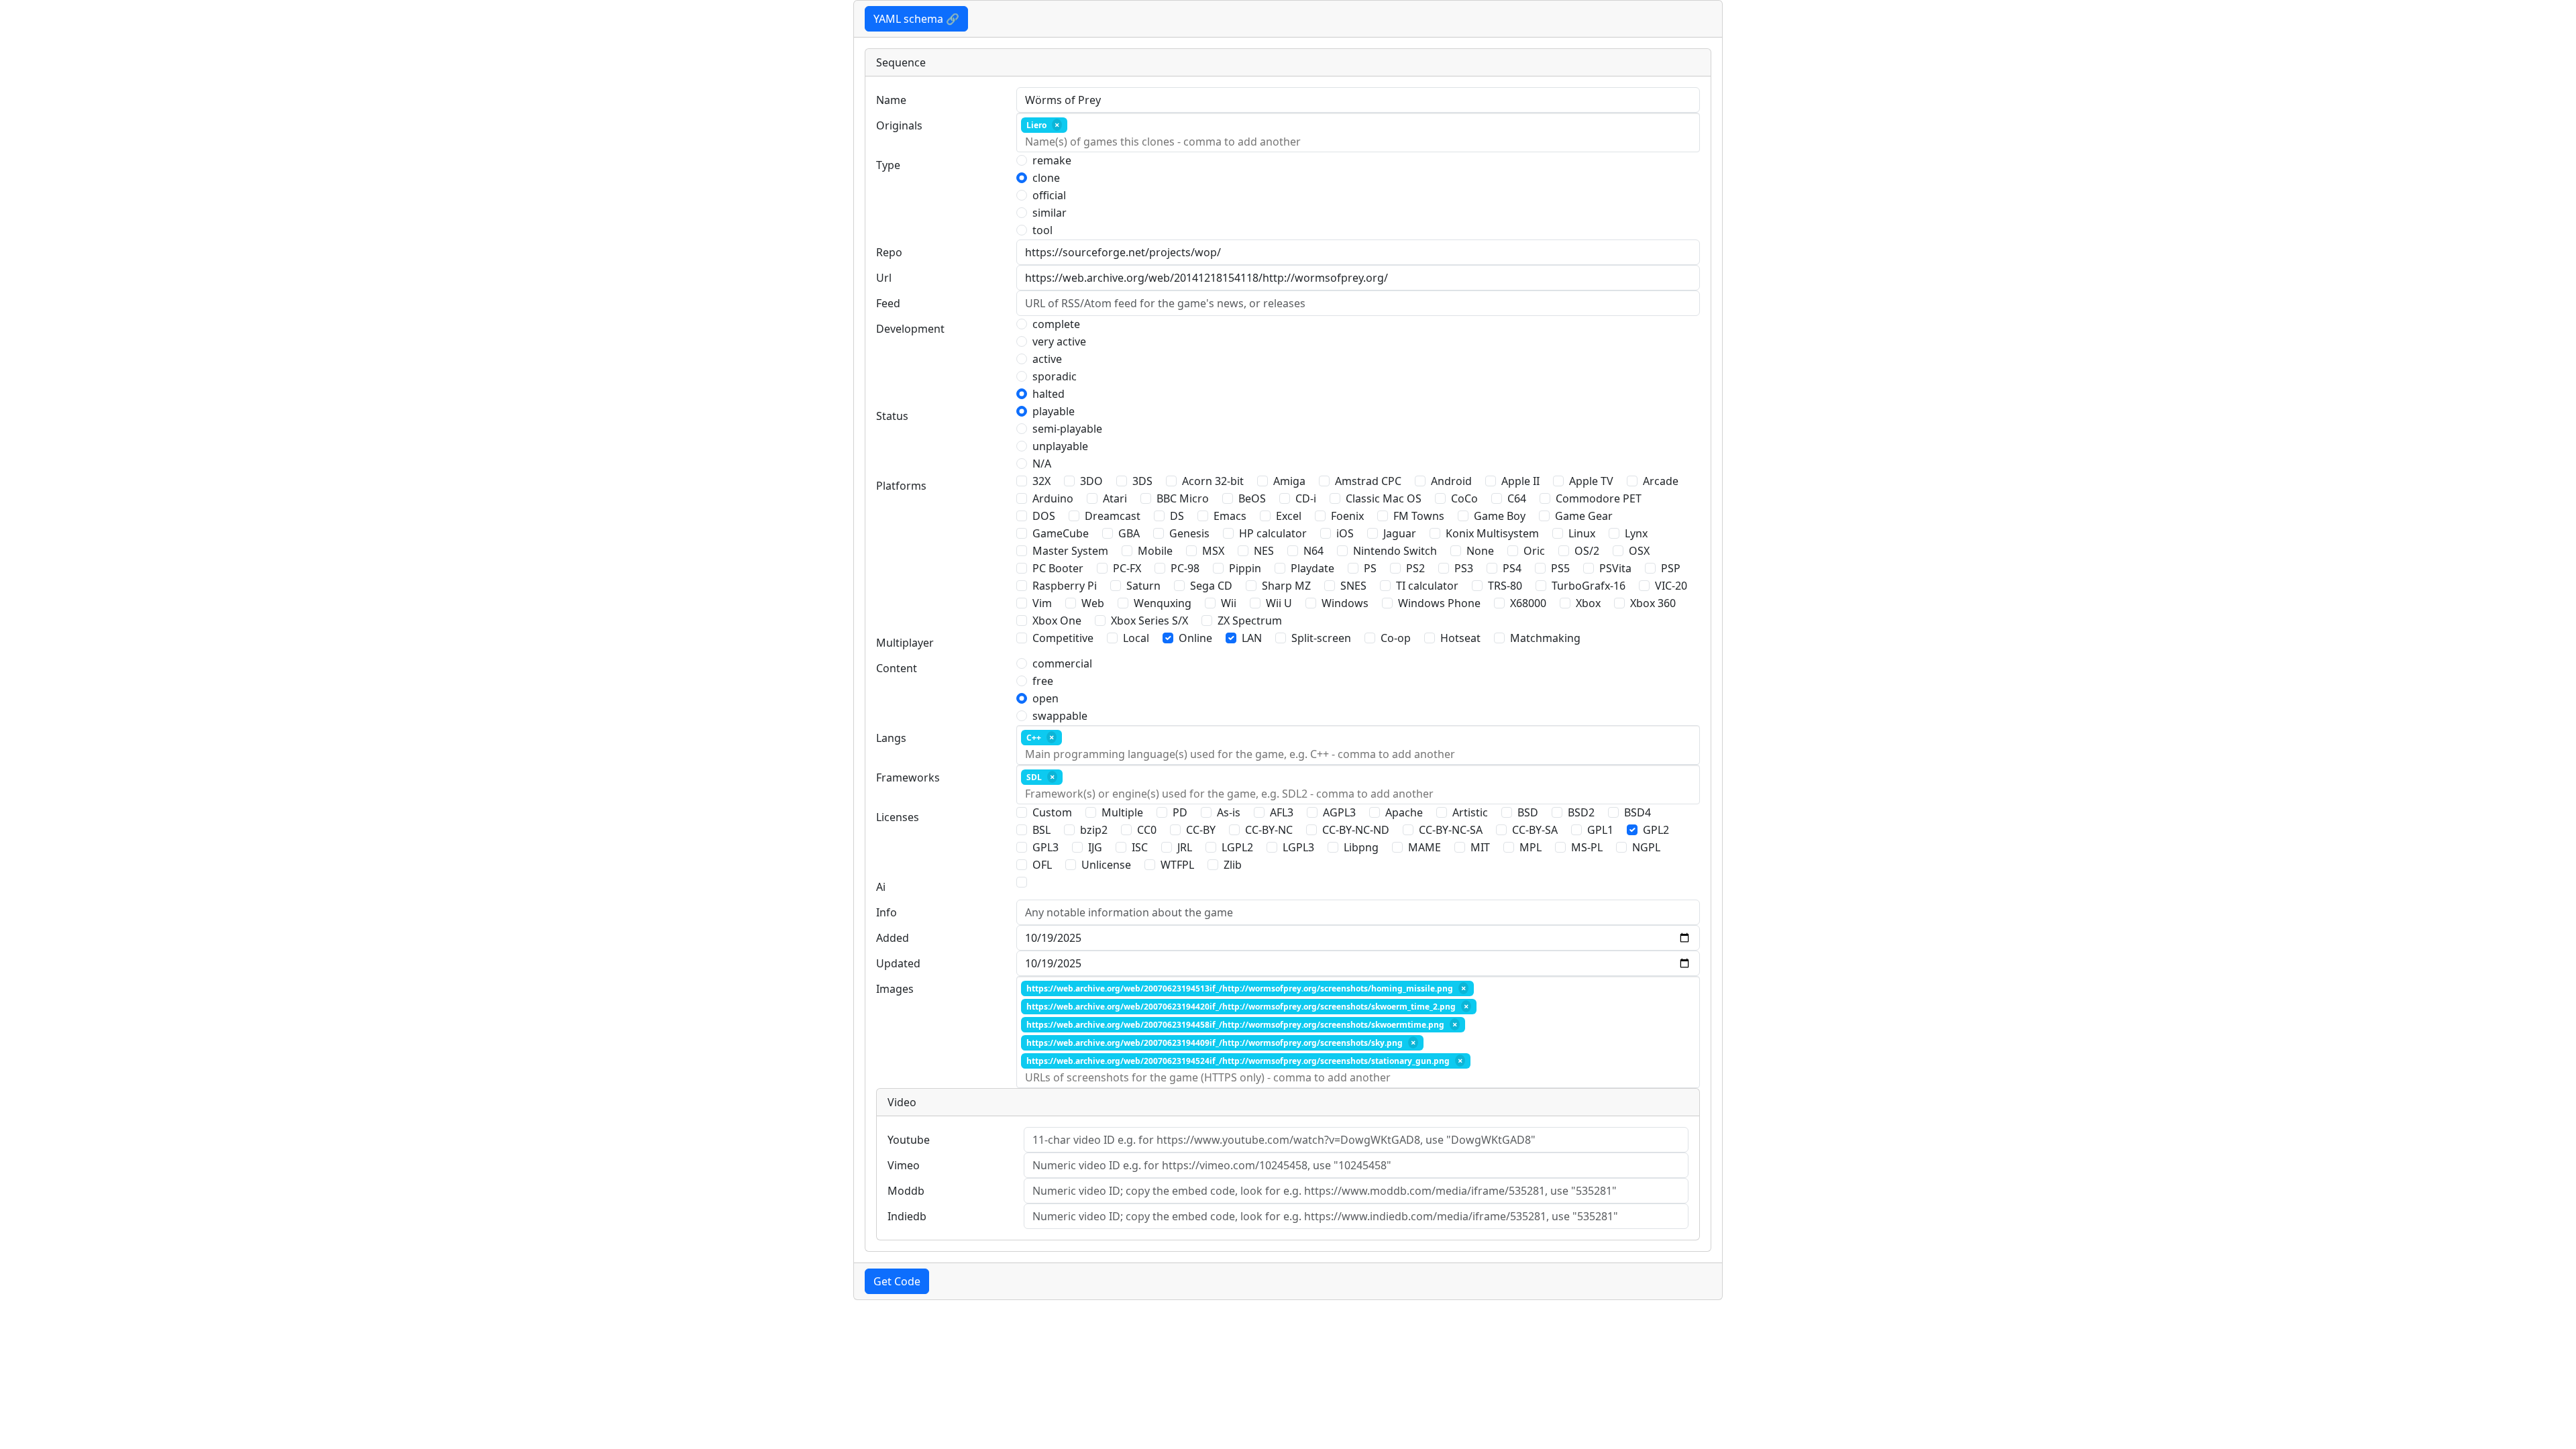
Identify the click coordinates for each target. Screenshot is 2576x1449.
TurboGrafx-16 (1589, 586)
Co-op (1396, 638)
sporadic (1055, 376)
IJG (1095, 847)
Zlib (1233, 865)
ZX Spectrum (1250, 621)
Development (910, 329)
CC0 (1147, 830)
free (1043, 681)
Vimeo (904, 1165)
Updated (898, 963)
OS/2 (1587, 551)
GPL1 (1600, 830)
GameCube (1061, 533)
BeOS (1252, 498)
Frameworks (908, 777)
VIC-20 (1671, 586)
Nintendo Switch (1395, 551)
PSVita (1615, 568)
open (1045, 698)
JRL (1185, 847)
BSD (1528, 812)
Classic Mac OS (1384, 498)
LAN (1252, 638)
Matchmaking (1545, 638)
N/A (1042, 464)
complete (1056, 324)
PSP (1671, 568)
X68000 (1528, 603)
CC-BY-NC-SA (1451, 830)
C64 (1517, 498)
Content (897, 668)
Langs (891, 738)
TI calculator (1427, 586)
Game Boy (1500, 516)
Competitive (1063, 638)
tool (1042, 230)
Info (887, 912)
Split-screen (1321, 638)
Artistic (1470, 812)
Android (1451, 481)
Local (1136, 638)
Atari (1115, 498)
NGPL (1646, 847)
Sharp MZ (1286, 586)
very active (1059, 341)
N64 (1313, 551)
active (1047, 359)
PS (1370, 568)
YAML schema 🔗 (916, 19)
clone (1046, 178)
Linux (1582, 533)
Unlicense (1106, 865)
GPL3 (1045, 847)
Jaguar (1400, 533)
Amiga (1289, 481)
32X (1041, 481)
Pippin (1245, 568)
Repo (889, 252)
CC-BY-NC (1269, 830)
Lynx (1636, 533)
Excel (1289, 516)
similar (1050, 213)
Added (893, 938)
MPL (1531, 847)
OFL (1042, 865)
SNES (1353, 586)
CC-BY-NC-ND (1356, 830)
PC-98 (1185, 568)
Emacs (1230, 516)
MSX (1213, 551)
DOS (1044, 516)
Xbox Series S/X (1149, 621)
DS (1177, 516)
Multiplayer (905, 643)
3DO (1091, 481)
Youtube (909, 1140)
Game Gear (1584, 516)
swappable (1060, 716)
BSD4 (1638, 812)
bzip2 (1094, 830)
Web (1093, 603)
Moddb (906, 1191)
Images (895, 989)
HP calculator (1273, 533)
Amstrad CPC (1368, 481)
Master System (1070, 551)
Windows (1345, 603)
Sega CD (1211, 586)
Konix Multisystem (1492, 533)
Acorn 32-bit (1213, 481)
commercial (1062, 663)
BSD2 (1581, 812)
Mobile (1155, 551)
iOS (1345, 533)
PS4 (1512, 568)
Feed (888, 303)
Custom (1052, 812)
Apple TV (1591, 481)
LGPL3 (1298, 847)
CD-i (1306, 498)
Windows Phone (1439, 603)
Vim (1042, 603)
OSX (1639, 551)
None (1480, 551)
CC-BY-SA (1535, 830)
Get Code (897, 1281)
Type (888, 165)
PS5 (1560, 568)
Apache (1404, 812)
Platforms (901, 486)
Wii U (1279, 603)
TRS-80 (1505, 586)
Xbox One (1057, 621)
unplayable (1060, 446)
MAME (1425, 847)
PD (1180, 812)
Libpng (1361, 847)
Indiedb (907, 1216)
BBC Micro (1183, 498)
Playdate (1312, 568)
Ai (881, 887)
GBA (1129, 533)
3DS (1142, 481)
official (1049, 195)
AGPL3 (1339, 812)
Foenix (1347, 516)
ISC (1140, 847)
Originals (899, 125)
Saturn (1143, 586)
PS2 (1415, 568)
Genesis (1189, 533)
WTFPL (1177, 865)
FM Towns (1419, 516)
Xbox (1588, 603)
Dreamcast (1113, 516)
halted (1049, 394)
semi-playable (1067, 429)
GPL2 (1656, 830)
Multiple (1122, 812)
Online (1195, 638)
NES (1264, 551)
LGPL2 (1237, 847)
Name (891, 100)
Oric (1534, 551)
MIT (1480, 847)
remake (1052, 160)
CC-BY (1201, 830)
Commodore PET (1599, 498)
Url (884, 278)
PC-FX (1127, 568)
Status (892, 416)
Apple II (1520, 481)
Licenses (898, 817)
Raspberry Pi (1065, 586)
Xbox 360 (1653, 603)
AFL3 (1282, 812)
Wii (1229, 603)
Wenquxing (1163, 603)
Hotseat (1460, 638)
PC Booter (1058, 568)
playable (1054, 411)
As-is (1229, 812)
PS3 (1464, 568)
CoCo (1464, 498)
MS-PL (1587, 847)
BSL (1041, 830)
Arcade (1661, 481)
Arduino (1053, 498)
